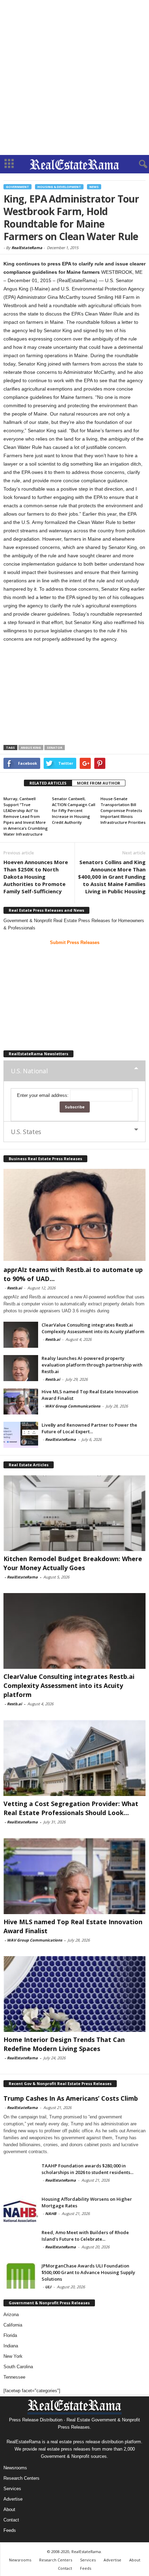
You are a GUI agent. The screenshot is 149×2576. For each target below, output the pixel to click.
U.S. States (26, 1132)
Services (12, 2489)
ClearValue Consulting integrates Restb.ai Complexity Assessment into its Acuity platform (93, 1328)
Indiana (11, 2346)
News (94, 187)
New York (13, 2356)
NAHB (51, 2213)
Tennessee (14, 2377)
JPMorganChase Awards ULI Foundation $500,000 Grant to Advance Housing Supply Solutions (88, 2272)
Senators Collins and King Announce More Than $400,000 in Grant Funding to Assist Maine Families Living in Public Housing (112, 877)
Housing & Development (59, 187)
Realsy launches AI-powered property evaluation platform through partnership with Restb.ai (92, 1365)
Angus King (31, 748)
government (17, 187)
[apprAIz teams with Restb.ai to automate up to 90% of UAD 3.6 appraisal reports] (74, 1215)
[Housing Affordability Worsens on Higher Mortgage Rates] (21, 2209)
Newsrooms (15, 2468)
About (9, 2509)
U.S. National (29, 1071)
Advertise (13, 2499)
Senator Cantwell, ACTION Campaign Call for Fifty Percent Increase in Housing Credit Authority (74, 810)
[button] (138, 164)
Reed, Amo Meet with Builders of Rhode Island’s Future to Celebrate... (85, 2236)
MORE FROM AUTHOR (99, 783)
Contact (11, 2520)
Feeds (10, 2530)
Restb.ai (14, 1288)
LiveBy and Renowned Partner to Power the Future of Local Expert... (89, 1428)
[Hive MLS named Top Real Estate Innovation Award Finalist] (21, 1401)
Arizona (11, 2315)
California (13, 2325)
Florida (10, 2335)
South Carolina (18, 2367)
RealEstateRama (27, 248)
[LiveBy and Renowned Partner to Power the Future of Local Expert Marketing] (21, 1435)
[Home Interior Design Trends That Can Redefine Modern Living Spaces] (74, 1994)
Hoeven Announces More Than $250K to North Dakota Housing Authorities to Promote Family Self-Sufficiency (36, 877)
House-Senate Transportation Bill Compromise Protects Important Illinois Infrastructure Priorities (123, 810)
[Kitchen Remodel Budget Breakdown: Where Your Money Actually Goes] (74, 1513)
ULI (48, 2287)
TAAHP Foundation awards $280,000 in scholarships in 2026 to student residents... (87, 2169)
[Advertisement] (74, 77)
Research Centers (21, 2478)
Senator (55, 748)
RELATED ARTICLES (48, 783)
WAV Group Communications (73, 1406)
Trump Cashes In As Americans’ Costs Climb (71, 2098)
